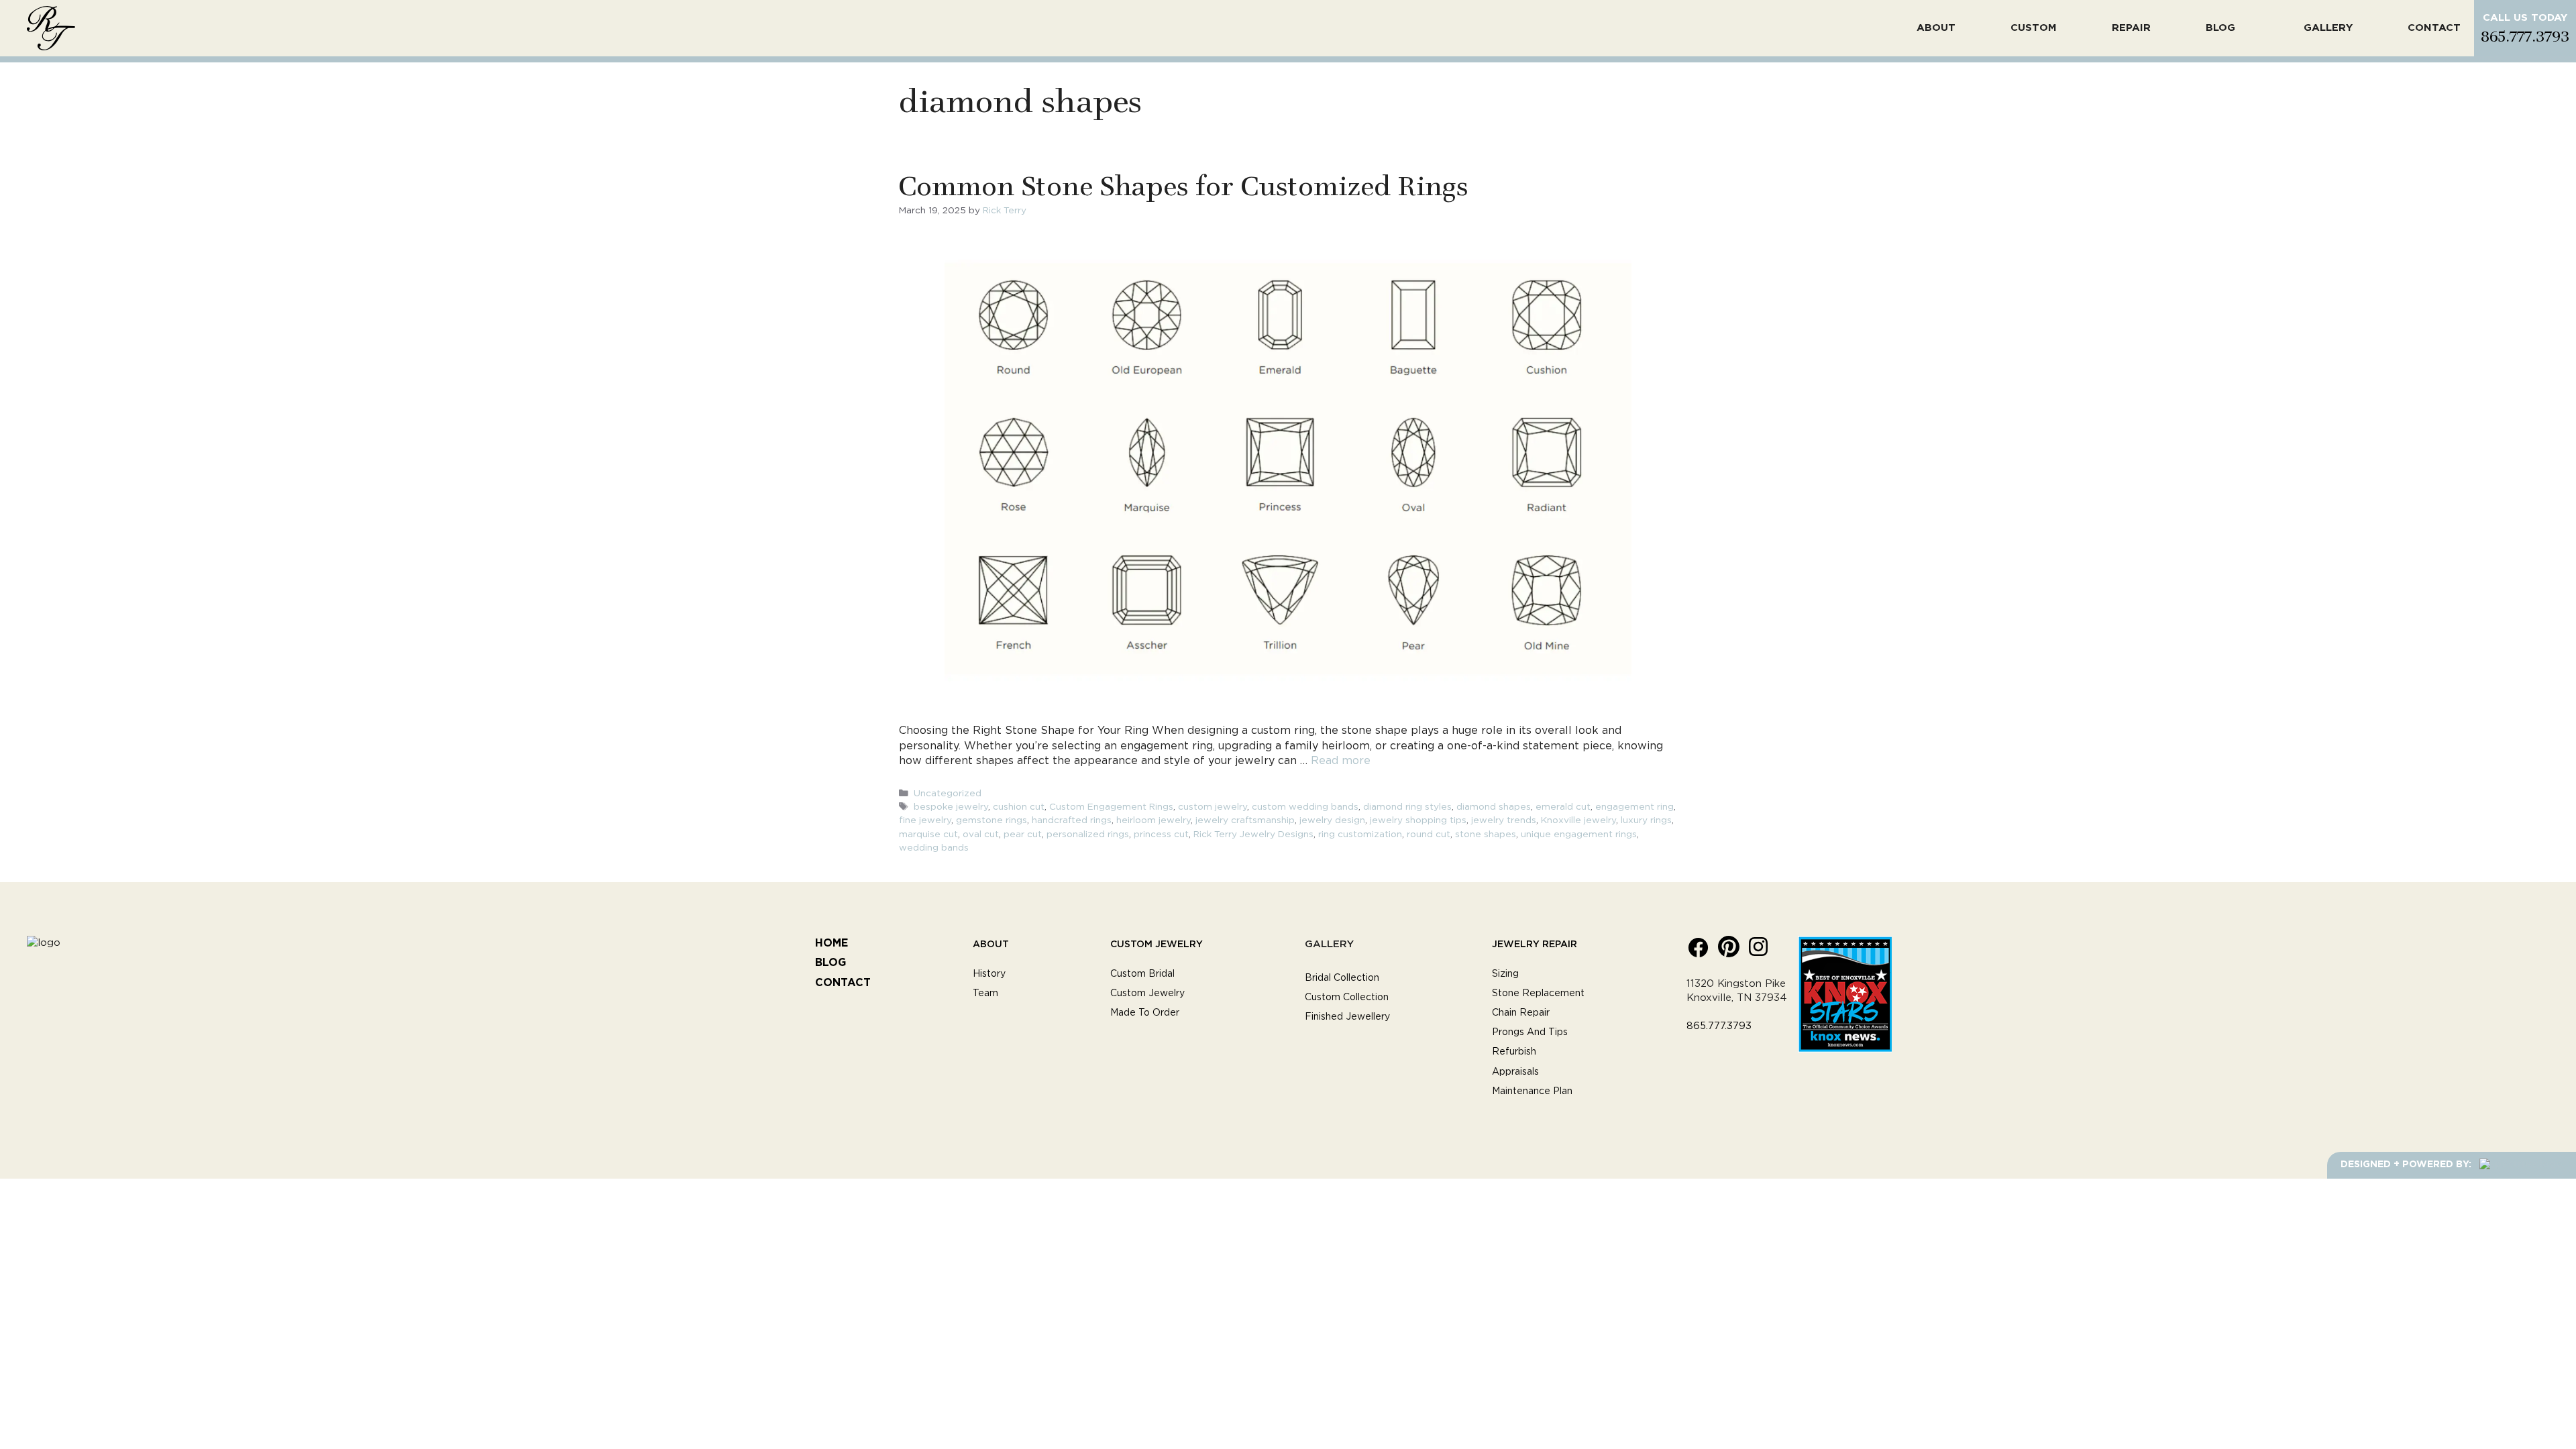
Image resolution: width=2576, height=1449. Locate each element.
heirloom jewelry (1153, 820)
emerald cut (1563, 807)
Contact (2434, 28)
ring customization (1360, 835)
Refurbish (1514, 1052)
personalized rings (1088, 835)
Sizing (1505, 974)
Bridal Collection (1342, 978)
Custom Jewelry (1157, 944)
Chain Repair (1521, 1013)
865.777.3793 (2525, 35)
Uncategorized (948, 794)
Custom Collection (1347, 998)
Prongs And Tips (1530, 1032)
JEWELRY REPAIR (1535, 944)
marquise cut (928, 835)
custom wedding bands (1305, 807)
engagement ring (1634, 807)
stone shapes (1486, 835)
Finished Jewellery (1347, 1017)
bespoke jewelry (951, 807)
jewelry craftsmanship (1245, 820)
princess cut (1161, 835)
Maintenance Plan (1532, 1091)
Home (831, 943)
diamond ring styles (1407, 807)
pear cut (1023, 835)
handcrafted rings (1072, 820)
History (989, 974)
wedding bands (934, 848)
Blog (2220, 28)
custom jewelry (1213, 807)
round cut (1429, 835)
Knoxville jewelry (1578, 820)
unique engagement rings (1579, 835)
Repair (2131, 28)
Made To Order (1145, 1013)
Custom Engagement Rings (1111, 807)
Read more (1341, 761)
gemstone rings (991, 820)
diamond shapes (1494, 807)
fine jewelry (925, 820)
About (1936, 28)
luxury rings (1646, 820)
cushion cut (1019, 807)
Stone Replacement (1538, 994)
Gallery (2328, 28)
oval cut (981, 835)
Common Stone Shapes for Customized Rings (1183, 184)
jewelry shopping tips (1418, 820)
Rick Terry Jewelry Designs (1253, 835)
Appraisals (1515, 1072)
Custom (2034, 28)
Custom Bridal (1142, 974)
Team (985, 994)
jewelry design (1332, 820)
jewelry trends (1504, 820)
